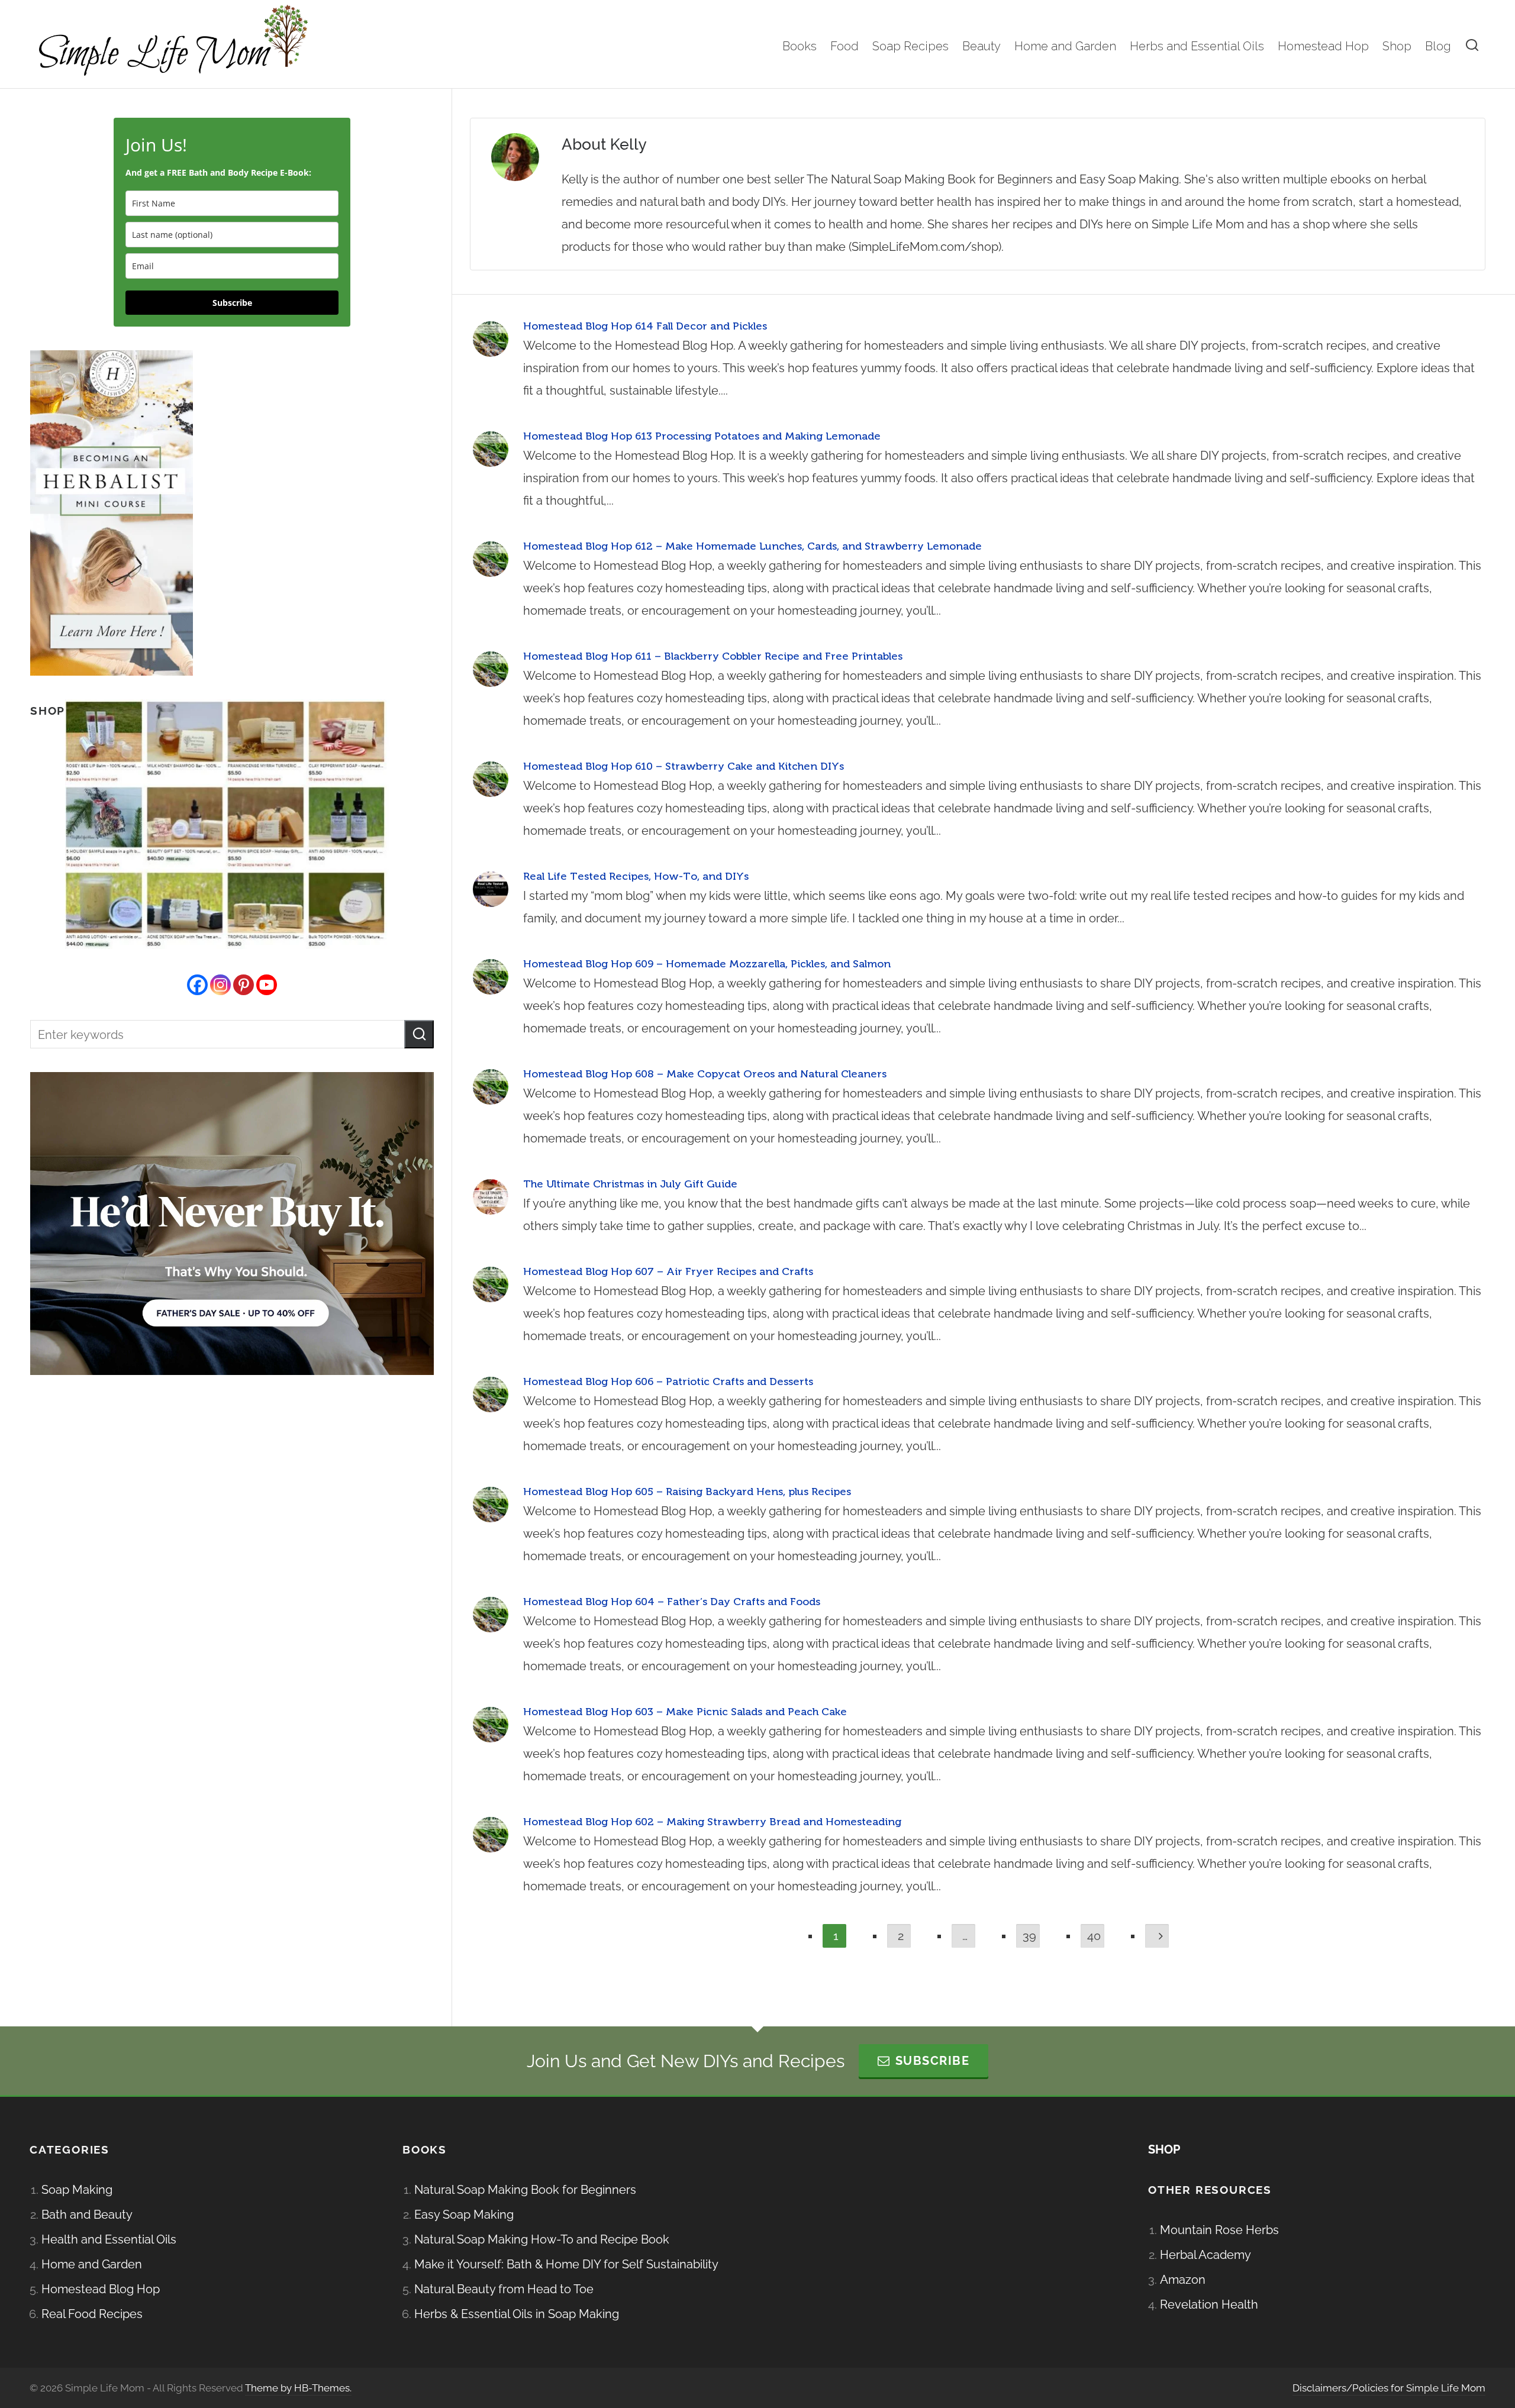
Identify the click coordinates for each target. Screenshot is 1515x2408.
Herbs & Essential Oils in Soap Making (517, 2314)
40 (1094, 1936)
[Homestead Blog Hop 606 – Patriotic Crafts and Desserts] (491, 1395)
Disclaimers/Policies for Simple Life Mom (1389, 2388)
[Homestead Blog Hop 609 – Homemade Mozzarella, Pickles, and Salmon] (491, 977)
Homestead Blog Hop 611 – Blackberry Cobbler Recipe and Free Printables (713, 656)
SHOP (1164, 2149)
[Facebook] (197, 985)
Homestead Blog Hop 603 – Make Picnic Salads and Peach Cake (685, 1712)
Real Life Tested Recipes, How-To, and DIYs (636, 876)
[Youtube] (267, 985)
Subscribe (232, 303)
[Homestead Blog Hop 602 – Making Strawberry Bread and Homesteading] (491, 1835)
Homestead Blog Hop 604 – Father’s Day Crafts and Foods (672, 1602)
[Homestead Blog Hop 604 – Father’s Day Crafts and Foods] (491, 1615)
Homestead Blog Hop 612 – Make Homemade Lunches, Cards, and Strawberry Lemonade (752, 546)
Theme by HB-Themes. (298, 2388)
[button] (419, 1034)
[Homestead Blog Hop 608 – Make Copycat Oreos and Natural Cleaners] (491, 1087)
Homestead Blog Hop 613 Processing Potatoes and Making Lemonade (702, 436)
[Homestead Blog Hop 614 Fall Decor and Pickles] (491, 339)
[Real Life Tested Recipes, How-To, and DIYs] (491, 889)
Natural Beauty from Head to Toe (504, 2289)
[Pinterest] (244, 985)
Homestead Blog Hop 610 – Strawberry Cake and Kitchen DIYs (684, 766)
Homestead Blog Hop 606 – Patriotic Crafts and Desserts (668, 1381)
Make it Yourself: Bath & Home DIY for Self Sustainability (566, 2264)
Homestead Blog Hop (101, 2289)
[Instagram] (220, 985)
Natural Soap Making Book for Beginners (525, 2190)
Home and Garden (92, 2264)
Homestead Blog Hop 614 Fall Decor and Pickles (645, 326)
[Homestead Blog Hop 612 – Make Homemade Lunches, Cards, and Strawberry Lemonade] (491, 559)
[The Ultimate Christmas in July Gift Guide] (491, 1197)
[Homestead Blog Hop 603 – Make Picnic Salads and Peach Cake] (491, 1725)
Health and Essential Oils (109, 2239)
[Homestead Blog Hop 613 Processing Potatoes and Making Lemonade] (491, 449)
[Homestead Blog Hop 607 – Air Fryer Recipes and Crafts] (491, 1284)
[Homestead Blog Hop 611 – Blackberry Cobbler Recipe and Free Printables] (491, 669)
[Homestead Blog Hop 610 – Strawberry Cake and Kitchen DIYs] (491, 779)
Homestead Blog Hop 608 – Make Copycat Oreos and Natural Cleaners (705, 1074)
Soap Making (77, 2190)
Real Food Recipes (92, 2314)
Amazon (1183, 2280)
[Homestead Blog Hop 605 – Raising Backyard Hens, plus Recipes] (491, 1505)
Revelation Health (1209, 2304)
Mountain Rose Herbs (1219, 2230)
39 (1029, 1936)
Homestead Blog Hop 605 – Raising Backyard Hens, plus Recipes (687, 1492)
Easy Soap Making (464, 2215)
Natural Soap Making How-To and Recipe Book (542, 2239)
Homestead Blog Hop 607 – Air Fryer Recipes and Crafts (668, 1271)
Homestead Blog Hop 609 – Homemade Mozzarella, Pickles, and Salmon (707, 964)
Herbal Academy (1205, 2255)
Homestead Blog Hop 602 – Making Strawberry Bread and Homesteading (712, 1822)
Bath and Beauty (87, 2215)
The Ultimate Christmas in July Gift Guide (630, 1184)
